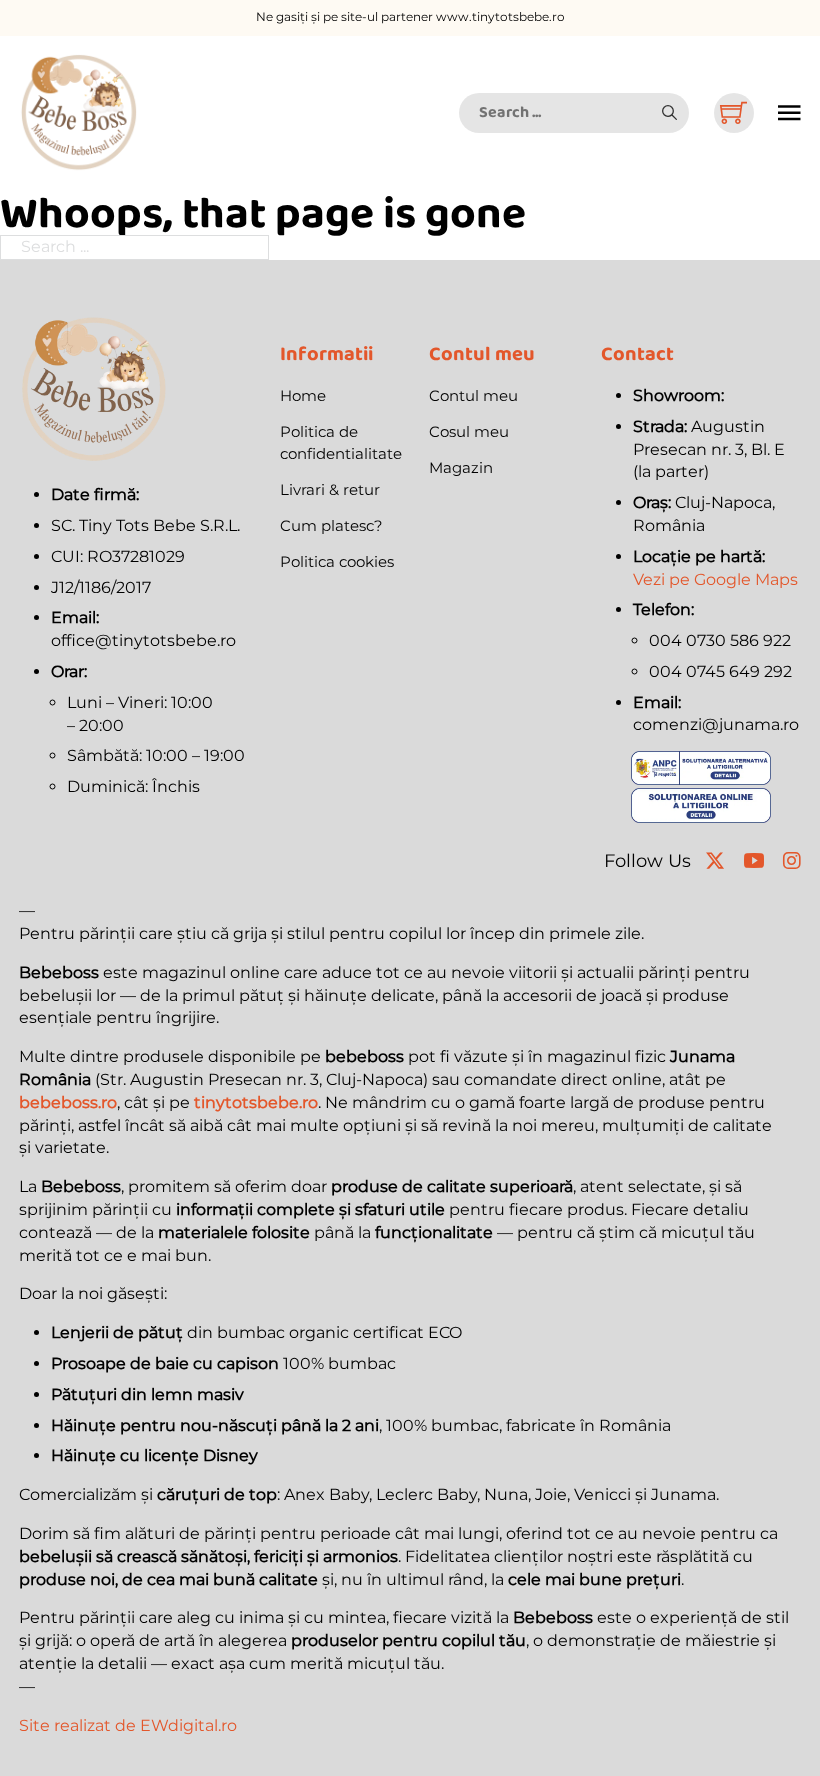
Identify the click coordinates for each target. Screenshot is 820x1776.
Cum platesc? (331, 525)
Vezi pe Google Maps (715, 579)
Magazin (461, 467)
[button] (669, 113)
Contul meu (473, 395)
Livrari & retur (330, 489)
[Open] (789, 113)
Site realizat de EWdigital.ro (128, 1725)
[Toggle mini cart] (733, 112)
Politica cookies (337, 561)
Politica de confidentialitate (341, 443)
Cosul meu (469, 431)
